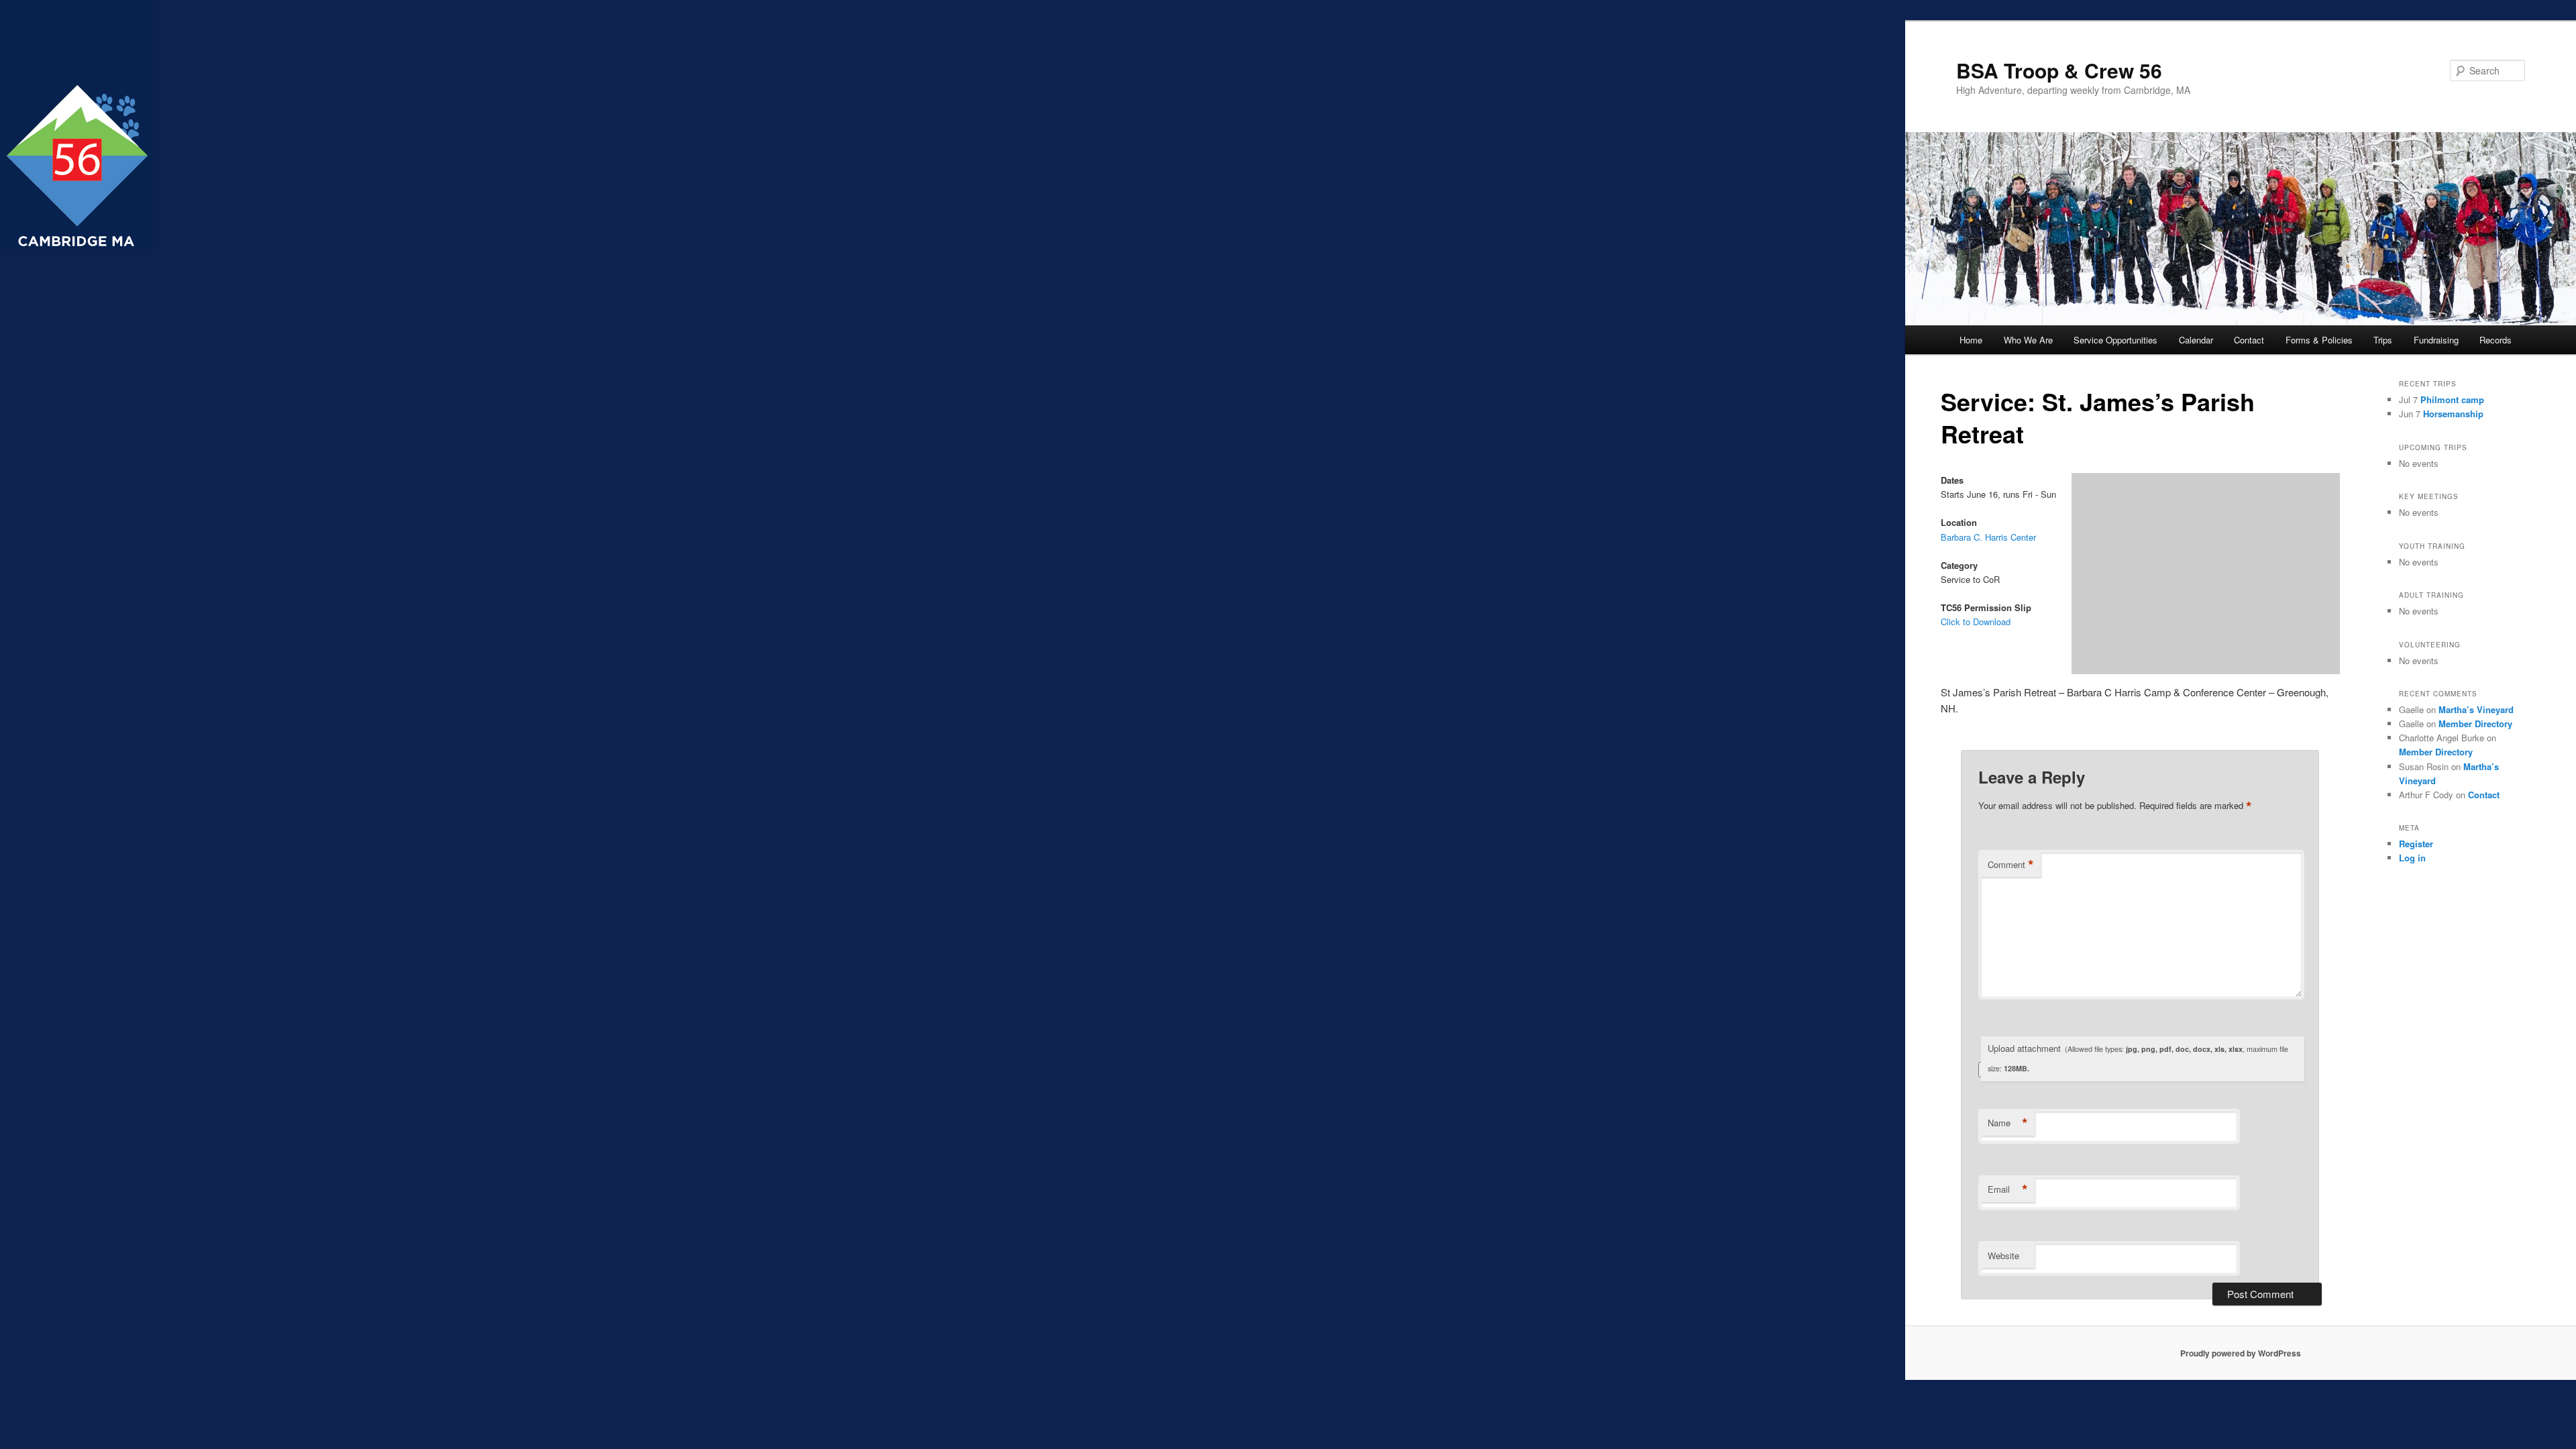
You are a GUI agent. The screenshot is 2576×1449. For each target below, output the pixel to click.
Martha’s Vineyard (2476, 709)
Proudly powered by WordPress (2241, 1353)
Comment (2011, 865)
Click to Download (1976, 622)
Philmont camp (2452, 399)
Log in (2412, 858)
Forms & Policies (2319, 340)
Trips (2383, 340)
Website (2003, 1255)
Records (2495, 340)
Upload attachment (2138, 1058)
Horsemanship (2453, 414)
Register (2416, 844)
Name (2008, 1123)
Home (1971, 340)
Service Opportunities (2115, 340)
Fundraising (2436, 340)
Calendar (2196, 340)
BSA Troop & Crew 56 (2059, 70)
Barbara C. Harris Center (1988, 537)
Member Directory (2475, 723)
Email (2008, 1189)
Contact (2249, 340)
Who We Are (2028, 340)
